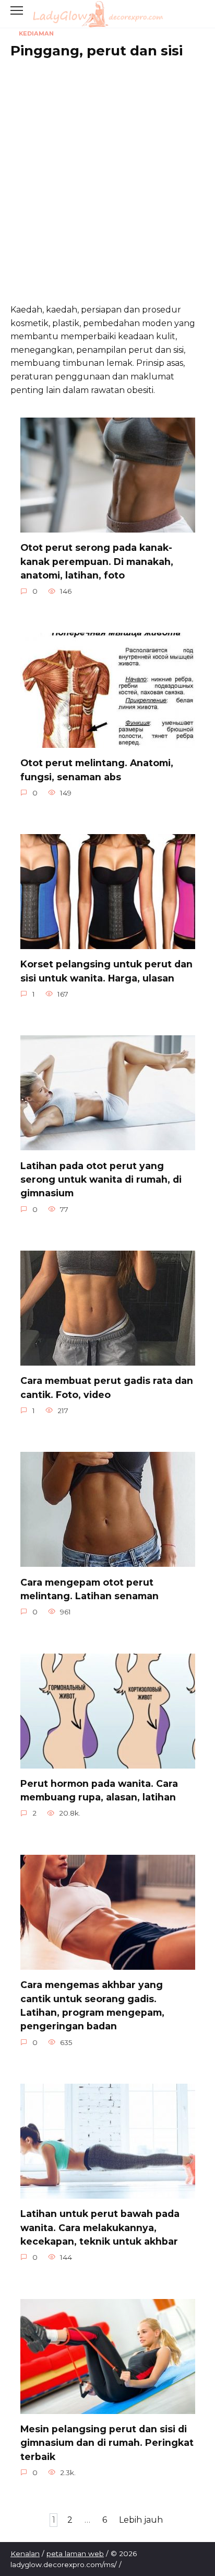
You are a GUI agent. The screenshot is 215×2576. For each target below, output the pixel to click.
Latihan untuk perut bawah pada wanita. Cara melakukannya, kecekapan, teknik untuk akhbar (100, 2227)
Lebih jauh (141, 2520)
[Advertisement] (107, 176)
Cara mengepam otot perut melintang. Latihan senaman (89, 1589)
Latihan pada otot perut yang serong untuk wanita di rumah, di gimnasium (101, 1179)
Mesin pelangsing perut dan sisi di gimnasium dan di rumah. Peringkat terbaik (107, 2443)
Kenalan (25, 2554)
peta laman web (75, 2554)
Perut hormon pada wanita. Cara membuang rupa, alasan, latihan (99, 1790)
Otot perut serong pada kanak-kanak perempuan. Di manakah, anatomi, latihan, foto (97, 561)
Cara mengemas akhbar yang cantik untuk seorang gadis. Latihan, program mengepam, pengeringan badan (92, 2005)
